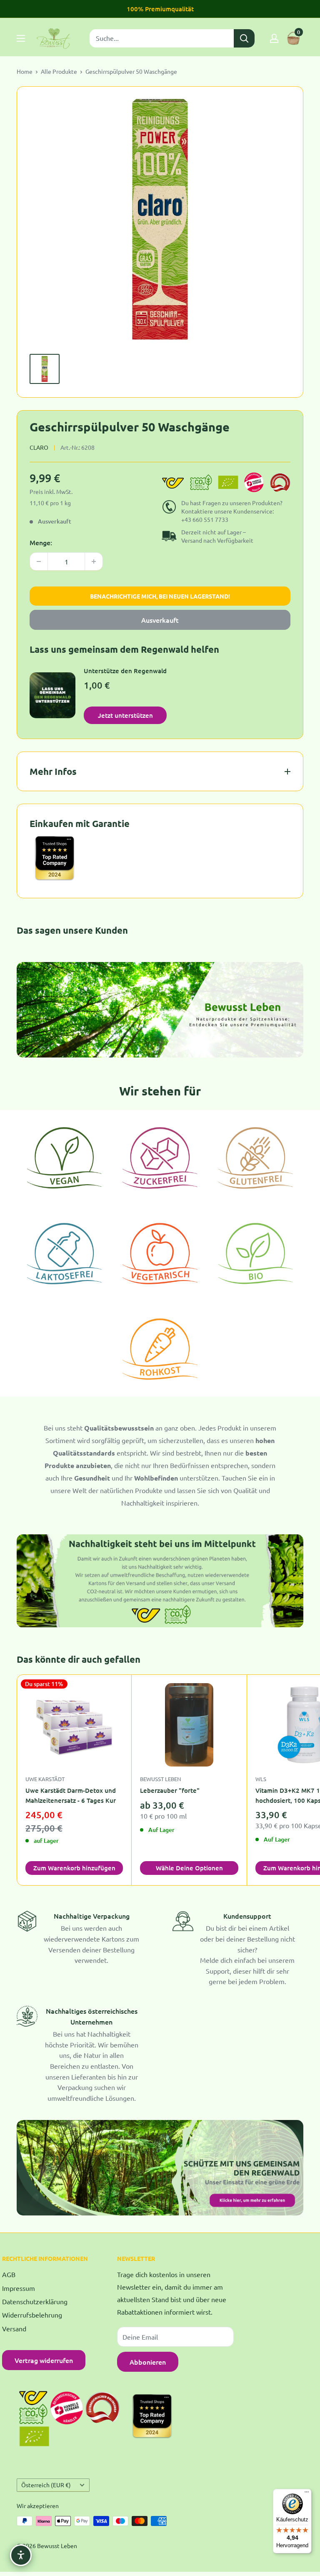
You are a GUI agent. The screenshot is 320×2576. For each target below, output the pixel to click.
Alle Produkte (59, 71)
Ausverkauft (160, 620)
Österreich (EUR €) (46, 2485)
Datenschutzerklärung (35, 2301)
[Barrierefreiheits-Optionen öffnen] (21, 2555)
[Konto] (274, 38)
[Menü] (307, 2494)
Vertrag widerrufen (44, 2360)
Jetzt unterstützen (125, 715)
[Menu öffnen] (21, 38)
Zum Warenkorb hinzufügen (74, 1868)
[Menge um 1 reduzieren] (39, 561)
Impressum (19, 2288)
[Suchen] (244, 38)
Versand (14, 2328)
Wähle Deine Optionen (189, 1868)
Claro (39, 447)
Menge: (41, 542)
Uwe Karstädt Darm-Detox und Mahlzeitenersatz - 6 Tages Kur (71, 1795)
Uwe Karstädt (45, 1779)
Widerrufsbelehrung (32, 2315)
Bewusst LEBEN (160, 1779)
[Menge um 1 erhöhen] (94, 561)
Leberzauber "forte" (170, 1790)
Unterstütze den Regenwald (125, 671)
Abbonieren (148, 2362)
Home (25, 71)
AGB (9, 2274)
